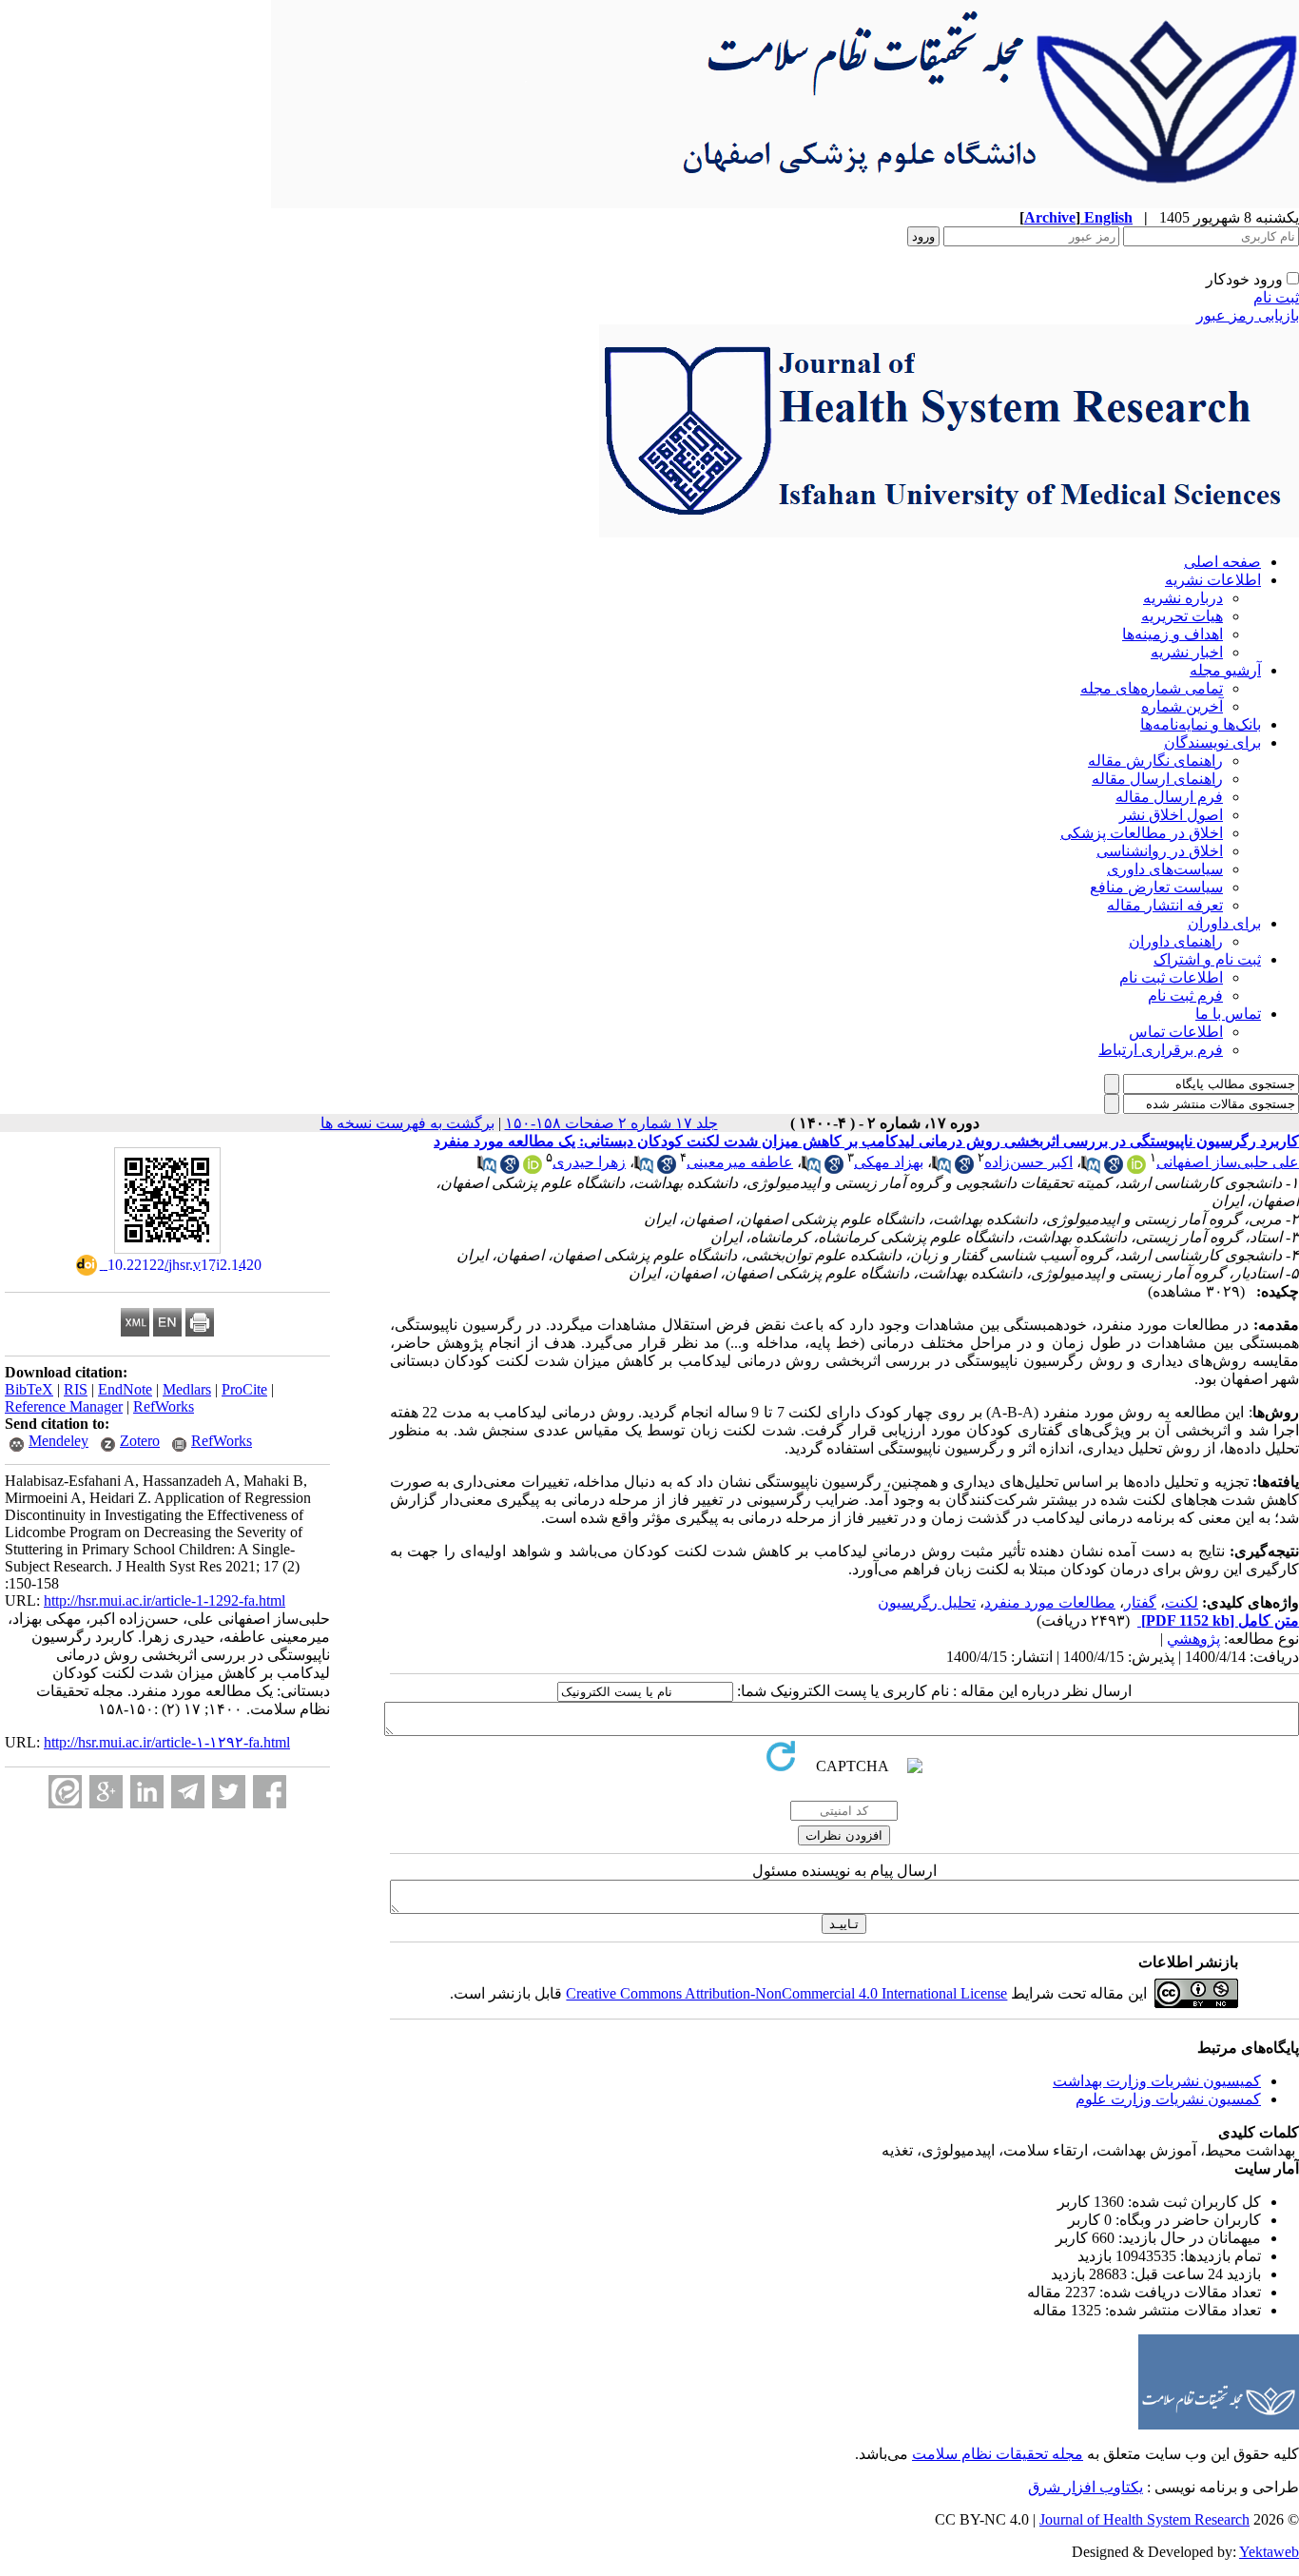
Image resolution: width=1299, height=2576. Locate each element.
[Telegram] (188, 1792)
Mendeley (58, 1441)
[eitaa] (65, 1792)
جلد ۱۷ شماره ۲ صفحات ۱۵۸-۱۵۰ (611, 1123)
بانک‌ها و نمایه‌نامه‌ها (1201, 724)
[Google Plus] (106, 1792)
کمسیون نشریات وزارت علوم (1168, 2099)
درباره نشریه (1183, 598)
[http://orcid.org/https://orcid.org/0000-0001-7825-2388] (533, 1169)
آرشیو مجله (1225, 670)
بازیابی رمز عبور (1248, 315)
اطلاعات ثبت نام (1171, 977)
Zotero (140, 1441)
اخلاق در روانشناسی (1160, 851)
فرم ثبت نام (1185, 995)
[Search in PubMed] (1091, 1169)
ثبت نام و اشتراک (1207, 959)
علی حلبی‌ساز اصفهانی (1228, 1162)
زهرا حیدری (589, 1162)
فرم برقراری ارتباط (1161, 1050)
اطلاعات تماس (1176, 1032)
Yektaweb (1269, 2552)
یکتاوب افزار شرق (1086, 2487)
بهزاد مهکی (889, 1162)
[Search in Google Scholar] (1114, 1169)
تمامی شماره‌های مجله (1152, 688)
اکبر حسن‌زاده (1028, 1162)
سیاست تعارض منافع (1156, 887)
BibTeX (29, 1389)
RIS (76, 1389)
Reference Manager (64, 1406)
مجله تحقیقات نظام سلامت (998, 2454)
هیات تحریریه (1182, 616)
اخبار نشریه (1187, 652)
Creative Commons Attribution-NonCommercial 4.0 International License (786, 1993)
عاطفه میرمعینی (740, 1162)
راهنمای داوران (1176, 941)
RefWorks (164, 1406)
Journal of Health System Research (1144, 2519)
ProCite (244, 1389)
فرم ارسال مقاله (1169, 797)
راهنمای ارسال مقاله (1157, 779)
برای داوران (1224, 923)
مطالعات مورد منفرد (1050, 1602)
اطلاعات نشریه (1213, 580)
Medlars (187, 1389)
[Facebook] (270, 1792)
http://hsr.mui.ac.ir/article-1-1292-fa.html (165, 1600)
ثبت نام (1276, 297)
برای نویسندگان (1212, 742)
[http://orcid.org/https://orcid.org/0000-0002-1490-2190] (1136, 1169)
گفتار (1140, 1602)
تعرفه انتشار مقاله (1165, 905)
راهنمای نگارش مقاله (1155, 761)
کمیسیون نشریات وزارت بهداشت (1157, 2081)
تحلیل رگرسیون (927, 1602)
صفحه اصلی (1222, 562)
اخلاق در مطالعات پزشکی (1142, 833)
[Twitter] (229, 1792)
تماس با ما (1228, 1014)
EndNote (125, 1389)
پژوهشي (1193, 1639)
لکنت (1182, 1602)
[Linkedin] (147, 1792)
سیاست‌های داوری (1165, 869)
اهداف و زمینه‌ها (1173, 634)
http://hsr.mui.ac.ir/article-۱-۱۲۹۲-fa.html (167, 1742)
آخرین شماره (1182, 706)
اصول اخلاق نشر (1171, 815)
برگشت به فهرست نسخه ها (407, 1123)
